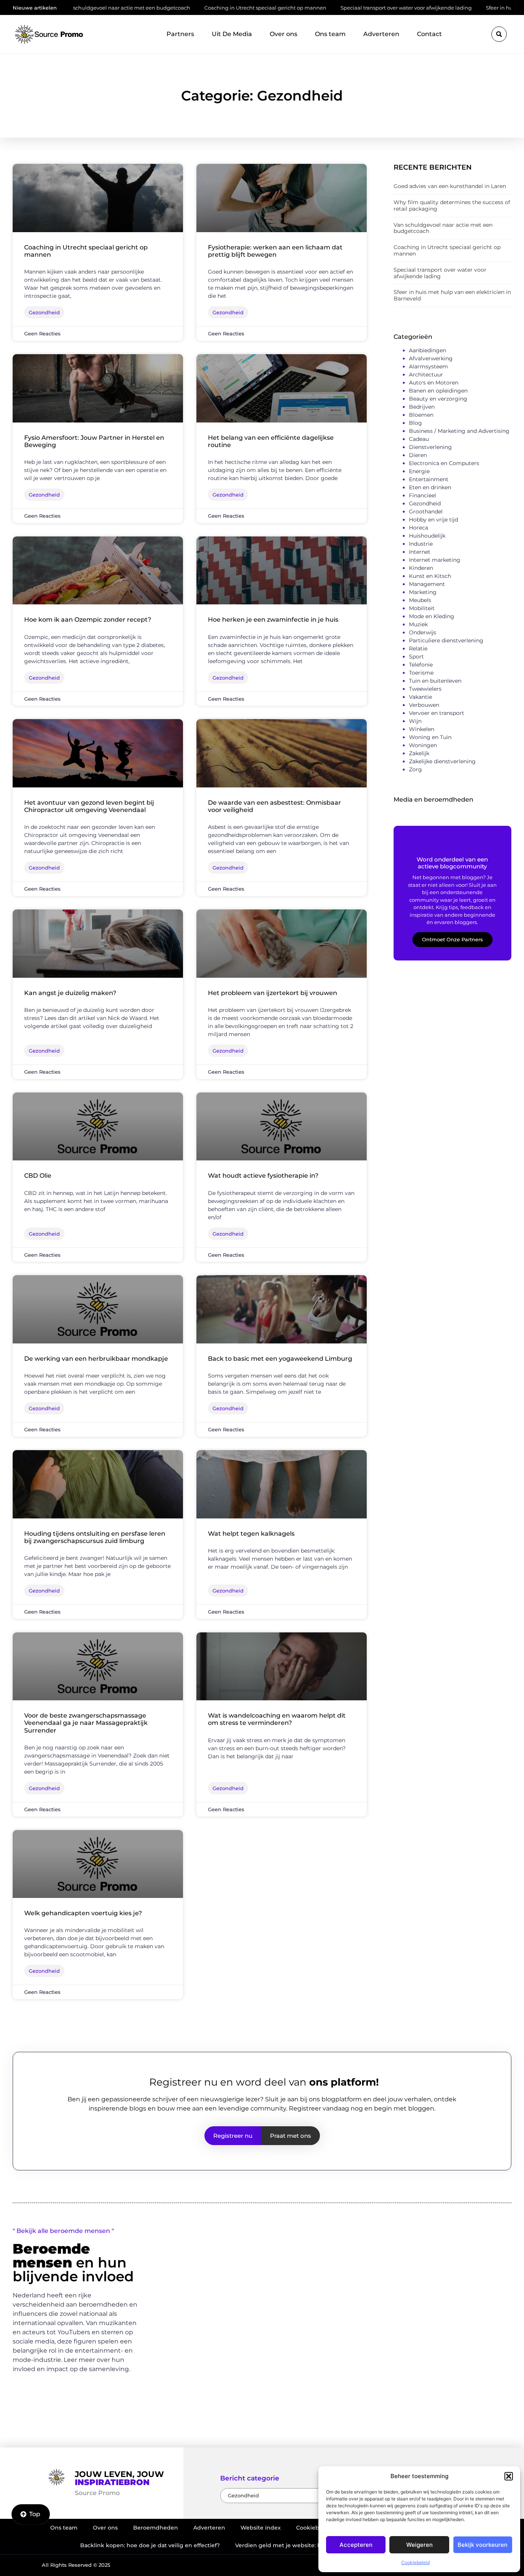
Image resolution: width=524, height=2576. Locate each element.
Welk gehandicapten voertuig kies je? (83, 1913)
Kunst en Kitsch (430, 576)
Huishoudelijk (427, 536)
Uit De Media (232, 34)
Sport (416, 657)
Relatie (418, 649)
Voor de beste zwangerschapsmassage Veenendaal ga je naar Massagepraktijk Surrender (86, 1723)
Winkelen (422, 729)
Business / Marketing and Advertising (459, 431)
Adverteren (381, 34)
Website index (261, 2528)
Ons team (330, 34)
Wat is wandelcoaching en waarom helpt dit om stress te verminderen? (277, 1719)
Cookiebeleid (415, 2562)
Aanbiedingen (428, 350)
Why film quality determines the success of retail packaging (452, 205)
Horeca (419, 528)
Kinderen (421, 568)
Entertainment (429, 479)
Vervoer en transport (437, 713)
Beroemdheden (156, 2528)
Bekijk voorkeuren (483, 2545)
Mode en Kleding (432, 616)
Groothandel (426, 512)
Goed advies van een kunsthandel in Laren (450, 186)
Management (427, 584)
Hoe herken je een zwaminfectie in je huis (273, 620)
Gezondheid (425, 503)
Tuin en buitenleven (435, 681)
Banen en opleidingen (438, 391)
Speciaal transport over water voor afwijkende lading (315, 8)
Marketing (423, 592)
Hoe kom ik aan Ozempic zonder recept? (88, 620)
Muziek (418, 624)
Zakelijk (419, 753)
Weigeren (419, 2545)
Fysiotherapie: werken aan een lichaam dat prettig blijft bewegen (275, 251)
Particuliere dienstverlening (446, 640)
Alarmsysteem (428, 366)
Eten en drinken (430, 487)
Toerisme (421, 673)
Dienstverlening (430, 447)
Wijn (415, 721)
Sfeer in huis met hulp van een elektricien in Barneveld (452, 295)
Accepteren (356, 2545)
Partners (180, 34)
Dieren (418, 455)
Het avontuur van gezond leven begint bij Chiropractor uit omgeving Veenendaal (89, 806)
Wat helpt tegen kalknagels (251, 1534)
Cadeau (419, 439)
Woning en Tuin (430, 737)
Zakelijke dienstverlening (442, 761)
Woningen (423, 745)
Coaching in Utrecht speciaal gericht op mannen (175, 8)
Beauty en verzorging (438, 399)
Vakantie (420, 697)
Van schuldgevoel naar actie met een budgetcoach (443, 228)
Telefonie (421, 665)
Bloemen (421, 415)
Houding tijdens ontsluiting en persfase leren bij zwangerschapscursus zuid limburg (95, 1537)
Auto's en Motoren (434, 383)
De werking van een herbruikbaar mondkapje (96, 1359)
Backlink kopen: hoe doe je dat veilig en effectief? (150, 2545)
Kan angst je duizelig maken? (70, 993)
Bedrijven (422, 407)
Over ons (283, 34)
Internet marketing (435, 560)
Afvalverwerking (431, 358)
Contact (429, 34)
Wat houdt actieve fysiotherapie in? (263, 1176)
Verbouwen (424, 705)
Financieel (423, 495)
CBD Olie (38, 1176)
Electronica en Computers (444, 463)
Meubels (420, 600)
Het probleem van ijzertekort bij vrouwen (273, 993)
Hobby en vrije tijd (433, 520)
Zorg (415, 769)
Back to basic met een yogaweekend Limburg (280, 1359)
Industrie (421, 544)
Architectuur (426, 375)
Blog (415, 423)
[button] (509, 2476)
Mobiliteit (422, 608)
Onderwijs (423, 632)
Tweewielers (425, 689)
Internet (420, 552)
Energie (419, 471)
